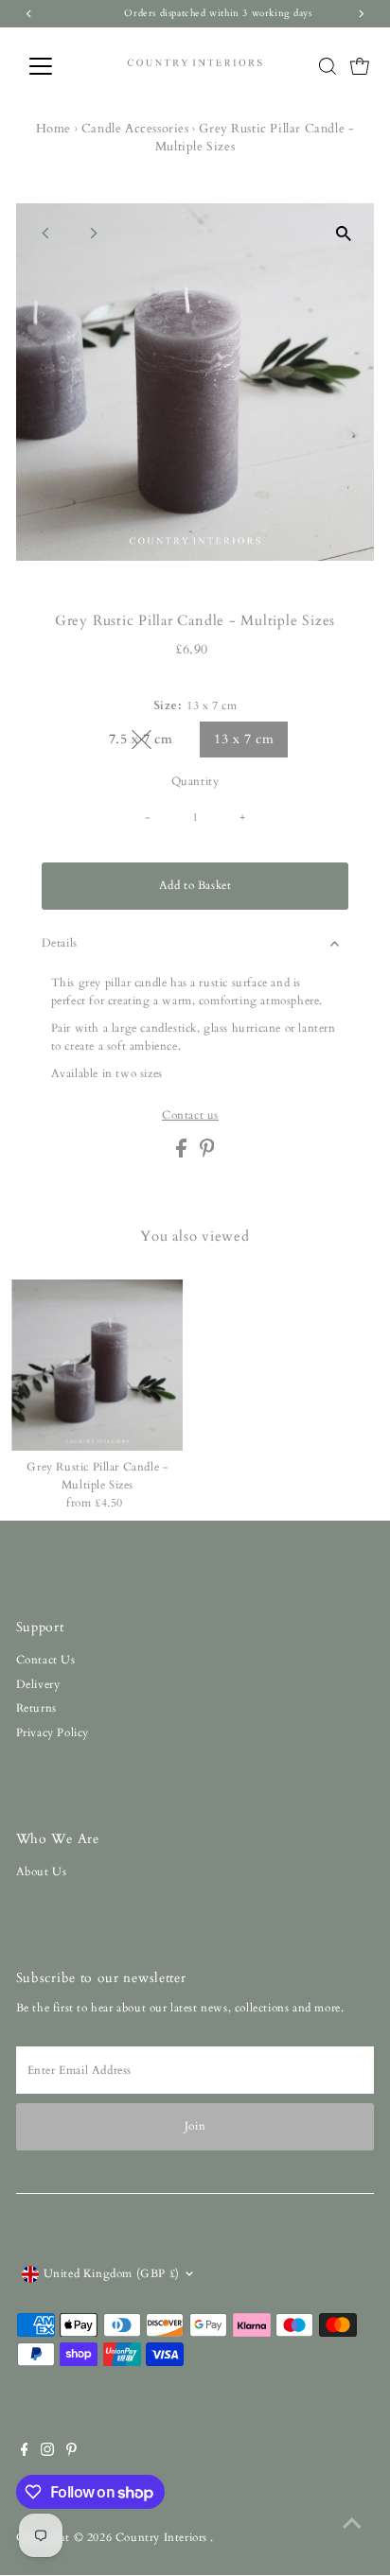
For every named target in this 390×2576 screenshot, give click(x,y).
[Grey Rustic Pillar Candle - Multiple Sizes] (97, 1365)
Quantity (195, 781)
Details (60, 943)
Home (53, 129)
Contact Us (46, 1660)
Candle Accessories (135, 129)
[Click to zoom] (343, 234)
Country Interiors (163, 2537)
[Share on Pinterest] (207, 1154)
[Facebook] (25, 2452)
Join (195, 2126)
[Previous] (47, 233)
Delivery (38, 1684)
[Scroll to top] (352, 2524)
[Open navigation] (58, 66)
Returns (36, 1708)
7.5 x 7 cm (149, 742)
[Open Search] (328, 66)
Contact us (190, 1116)
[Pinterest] (71, 2452)
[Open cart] (360, 66)
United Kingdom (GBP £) (112, 2273)
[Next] (93, 233)
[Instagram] (47, 2452)
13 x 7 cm (244, 739)
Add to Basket (195, 885)
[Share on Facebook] (183, 1154)
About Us (42, 1871)
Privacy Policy (53, 1732)
